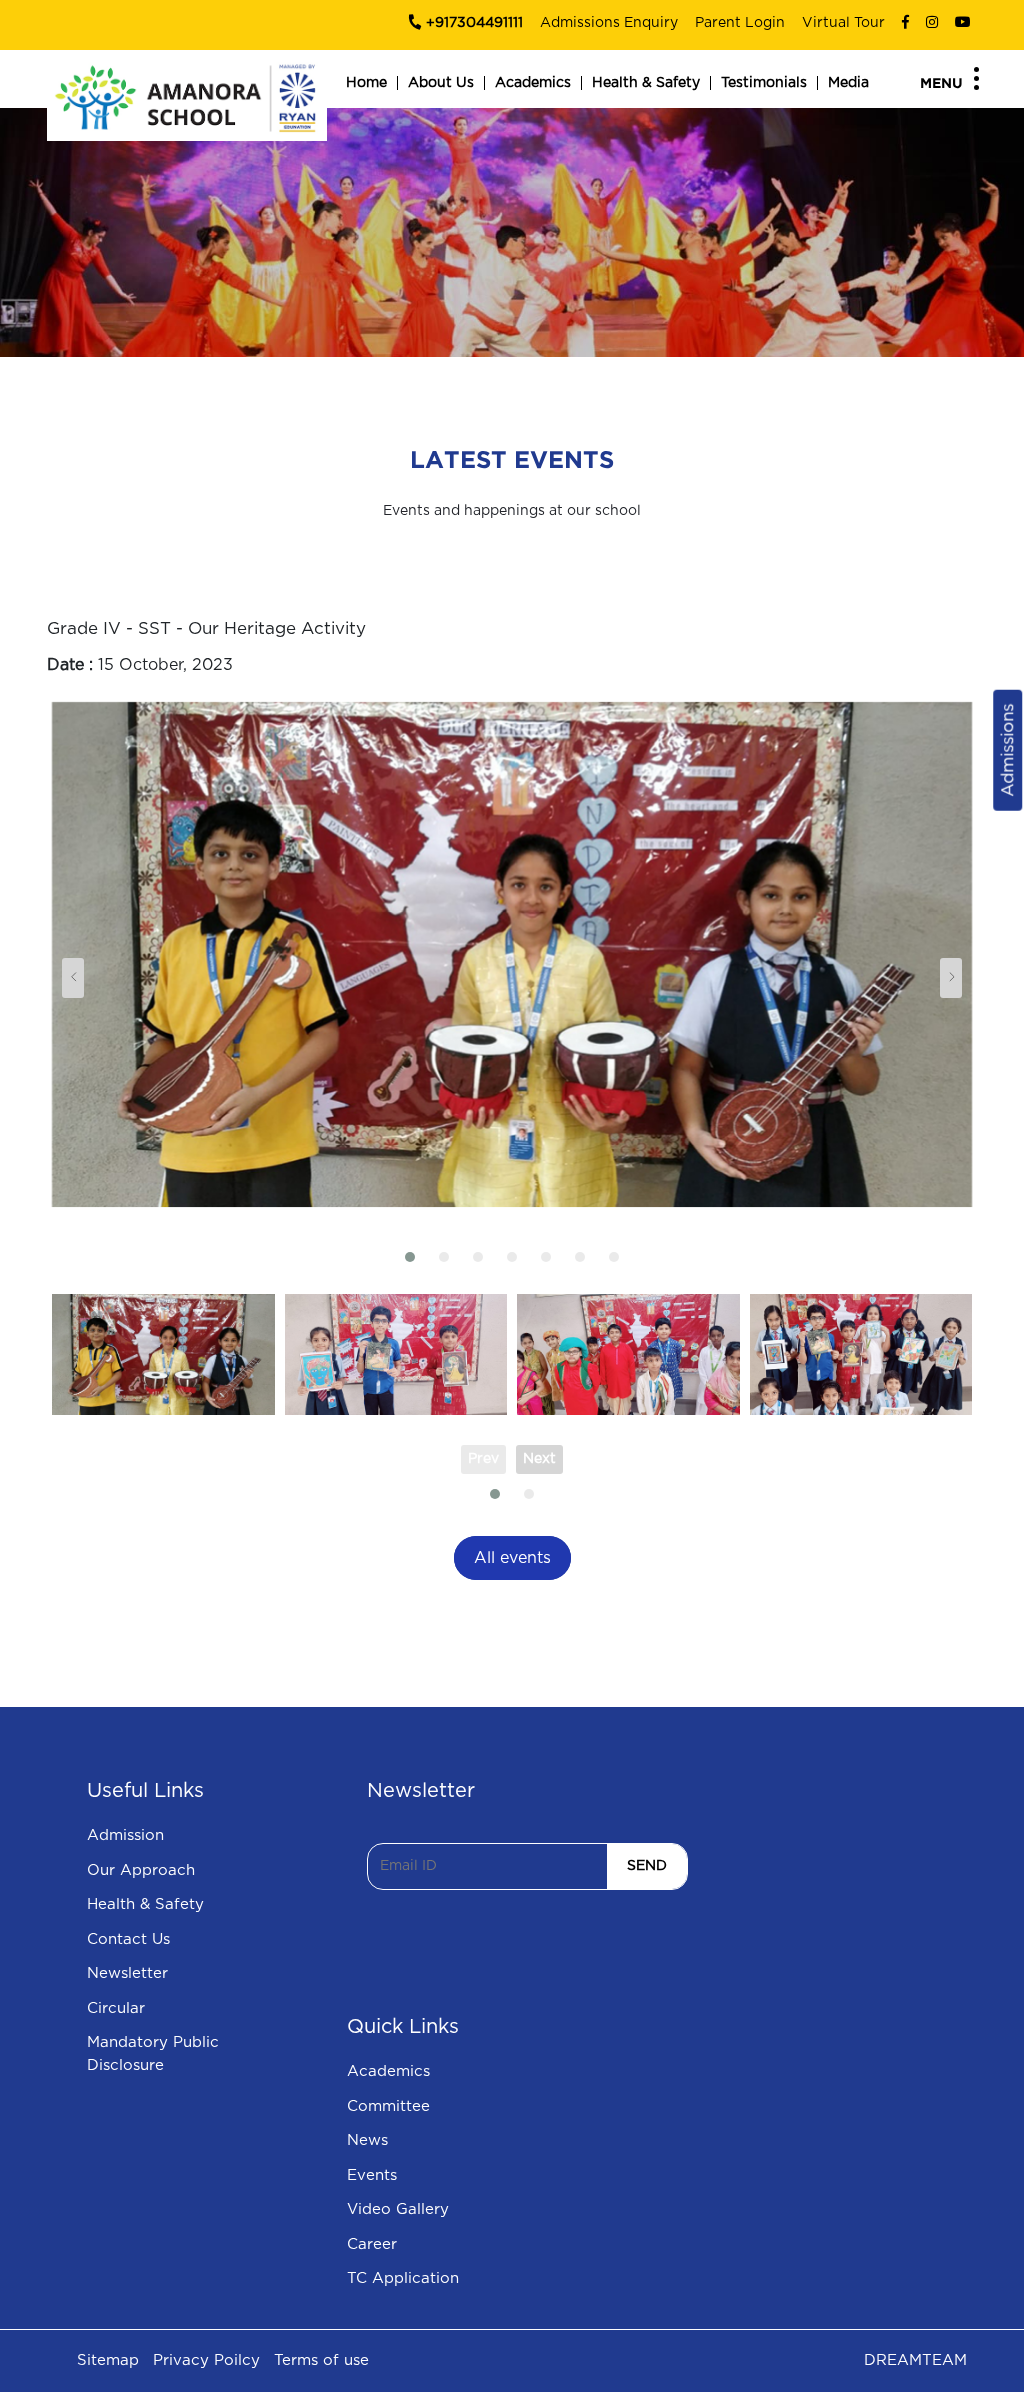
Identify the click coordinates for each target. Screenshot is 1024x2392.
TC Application (403, 2278)
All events (512, 1558)
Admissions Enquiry (609, 23)
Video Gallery (398, 2209)
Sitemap (108, 2360)
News (367, 2140)
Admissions (1007, 749)
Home (366, 83)
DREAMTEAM (915, 2360)
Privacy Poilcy (206, 2360)
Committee (388, 2106)
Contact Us (128, 1939)
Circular (116, 2008)
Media (848, 83)
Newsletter (127, 1973)
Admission (125, 1835)
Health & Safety (646, 83)
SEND (647, 1866)
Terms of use (321, 2360)
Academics (533, 83)
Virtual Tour (843, 23)
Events (372, 2175)
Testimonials (764, 83)
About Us (441, 83)
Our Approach (141, 1870)
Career (372, 2244)
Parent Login (740, 23)
